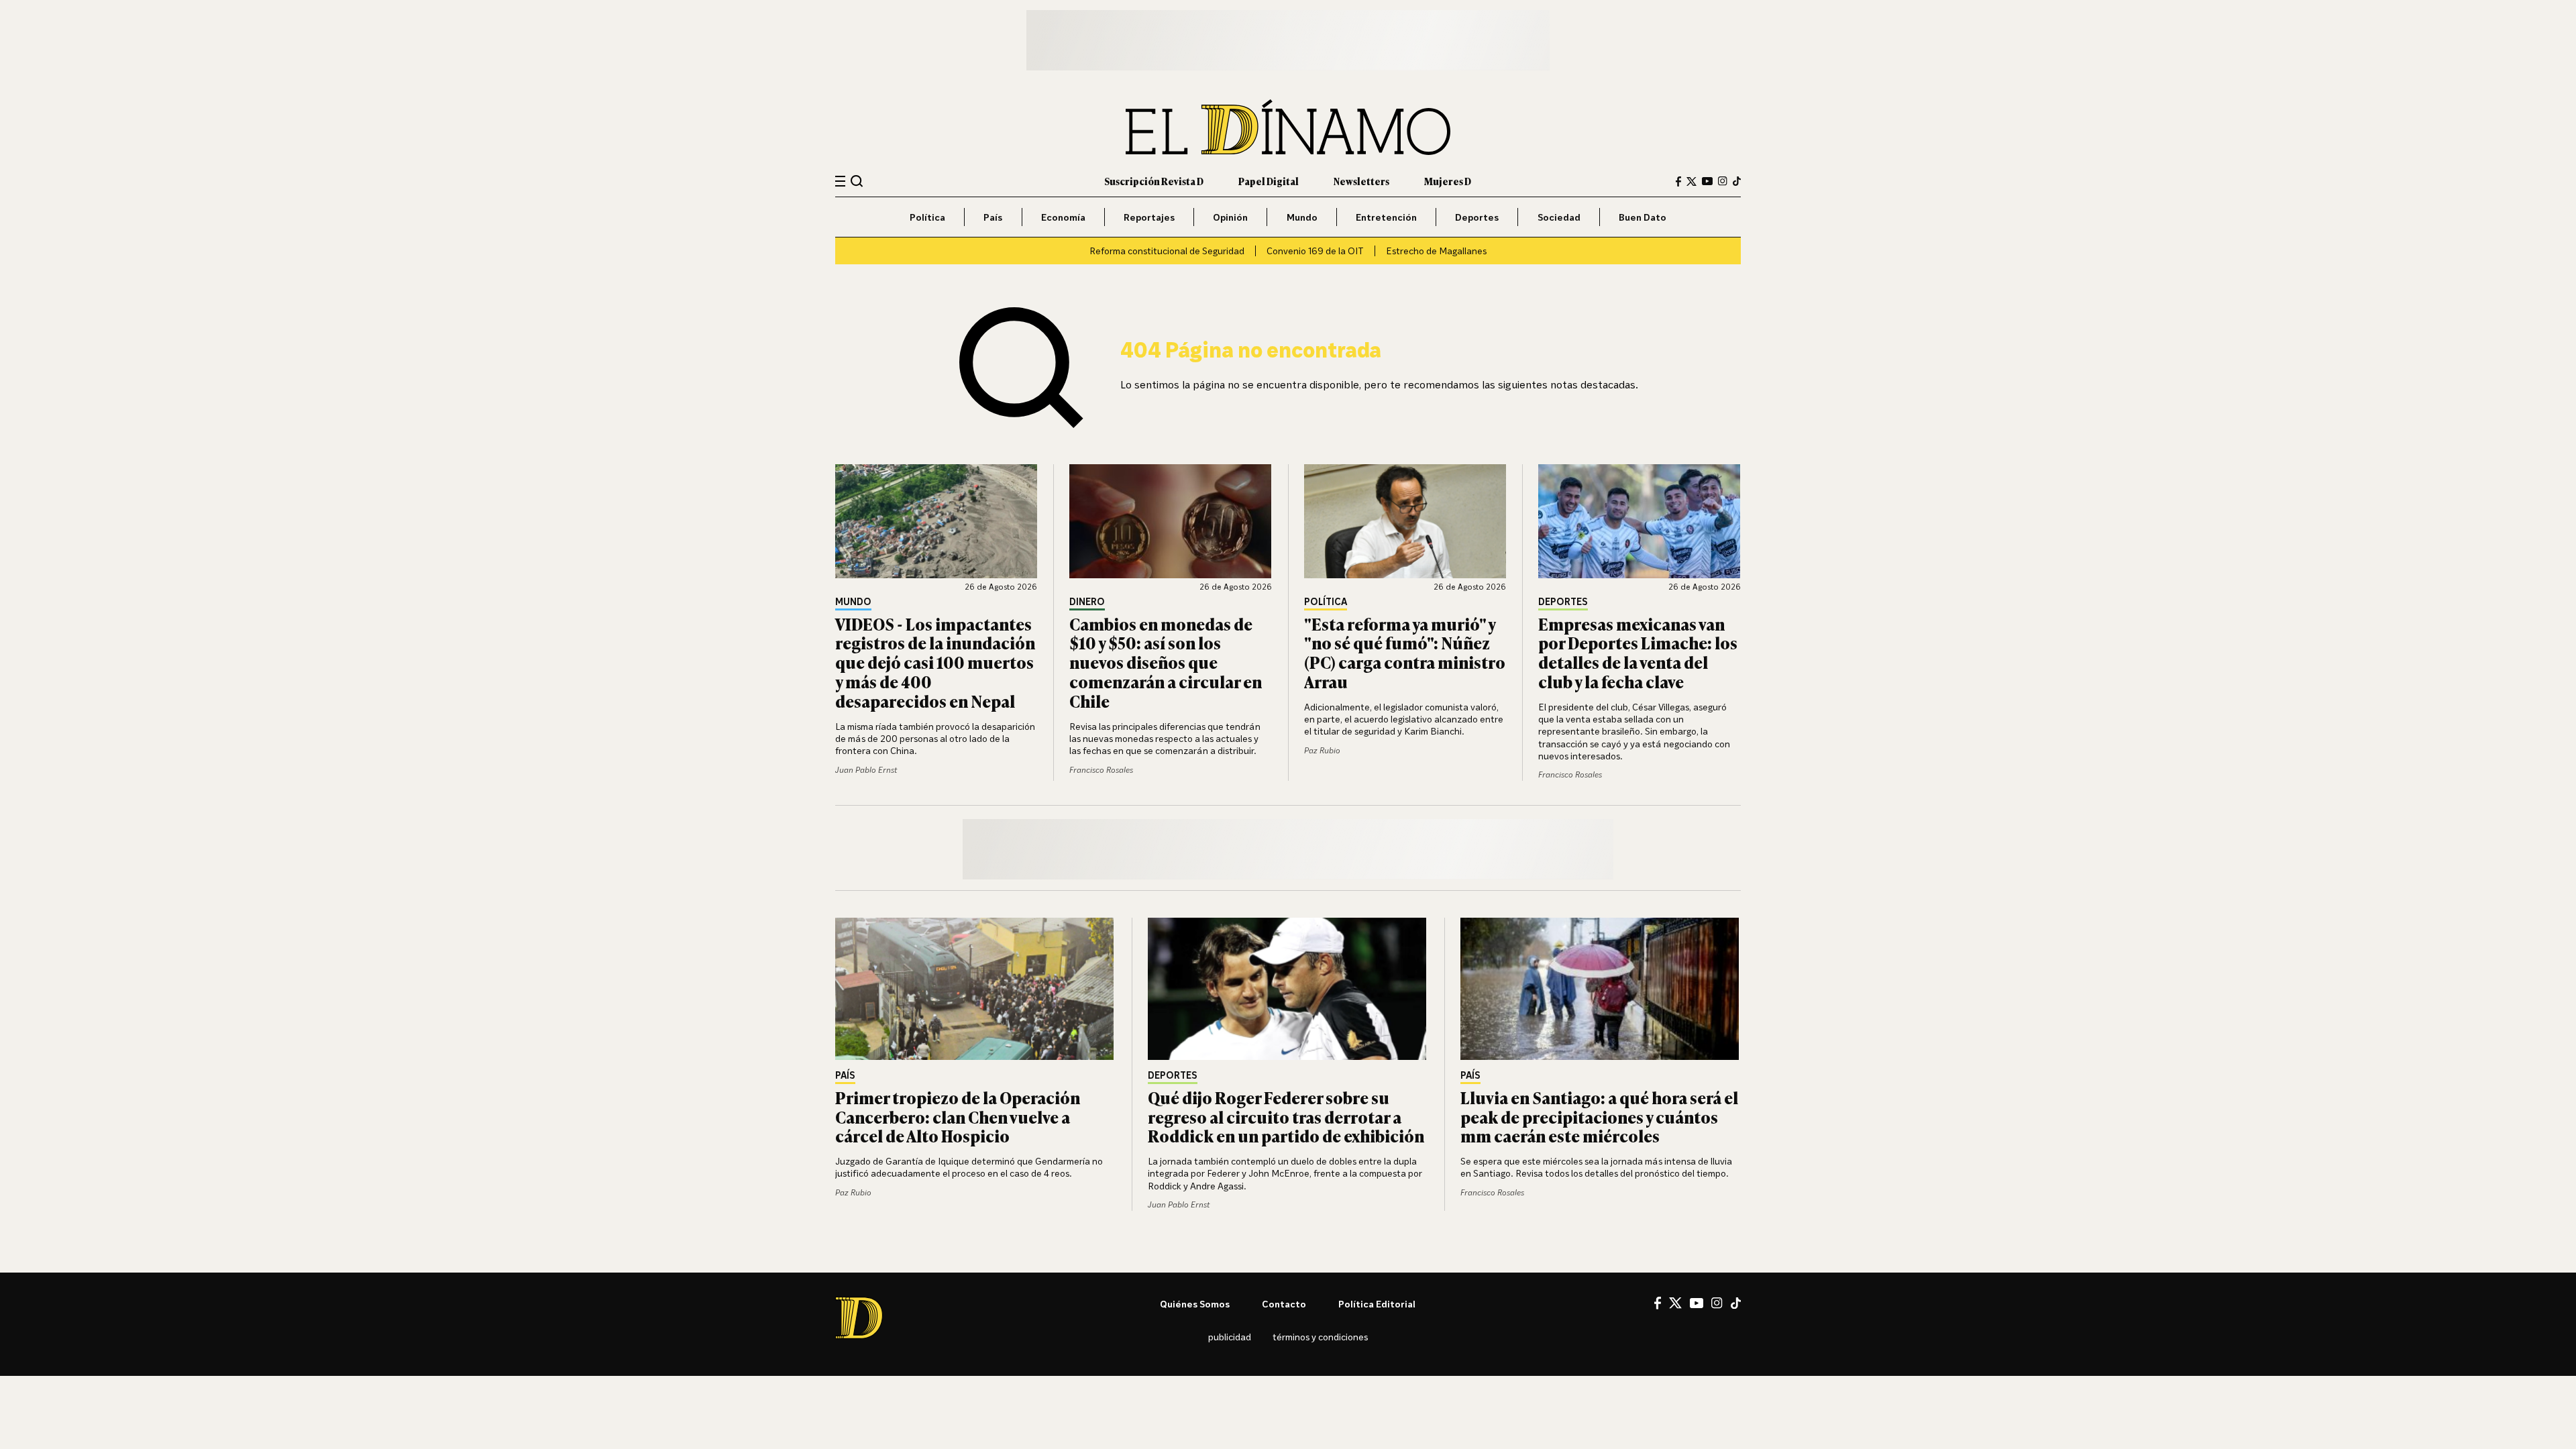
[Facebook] (1678, 181)
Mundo (1302, 217)
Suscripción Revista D (1154, 181)
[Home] (1288, 127)
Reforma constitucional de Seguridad (1167, 251)
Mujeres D (1448, 181)
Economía (1063, 217)
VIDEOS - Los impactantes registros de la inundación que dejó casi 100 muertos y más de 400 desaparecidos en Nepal (935, 662)
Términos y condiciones (1320, 1337)
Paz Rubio (1322, 750)
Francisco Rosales (1101, 770)
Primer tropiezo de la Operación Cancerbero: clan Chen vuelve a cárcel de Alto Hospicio (958, 1117)
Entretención (1386, 217)
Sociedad (1559, 217)
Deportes (1477, 217)
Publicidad (1230, 1337)
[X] (1675, 1303)
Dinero (1087, 602)
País (993, 217)
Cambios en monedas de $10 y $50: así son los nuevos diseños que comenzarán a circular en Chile (1166, 662)
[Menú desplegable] (840, 181)
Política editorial (1377, 1304)
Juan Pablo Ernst (866, 770)
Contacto (1284, 1304)
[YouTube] (1707, 181)
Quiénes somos (1195, 1304)
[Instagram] (1723, 181)
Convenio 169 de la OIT (1315, 251)
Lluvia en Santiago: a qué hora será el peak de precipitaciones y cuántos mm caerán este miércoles (1599, 1117)
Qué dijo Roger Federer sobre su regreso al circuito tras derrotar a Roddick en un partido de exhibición (1286, 1117)
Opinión (1230, 217)
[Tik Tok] (1736, 1303)
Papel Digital (1269, 181)
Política (927, 217)
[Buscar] (857, 181)
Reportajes (1149, 217)
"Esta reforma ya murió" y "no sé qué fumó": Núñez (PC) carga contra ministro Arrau (1405, 652)
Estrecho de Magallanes (1436, 251)
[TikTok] (1737, 181)
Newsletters (1361, 181)
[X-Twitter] (1692, 181)
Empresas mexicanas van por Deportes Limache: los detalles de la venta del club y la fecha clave (1638, 652)
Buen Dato (1643, 217)
